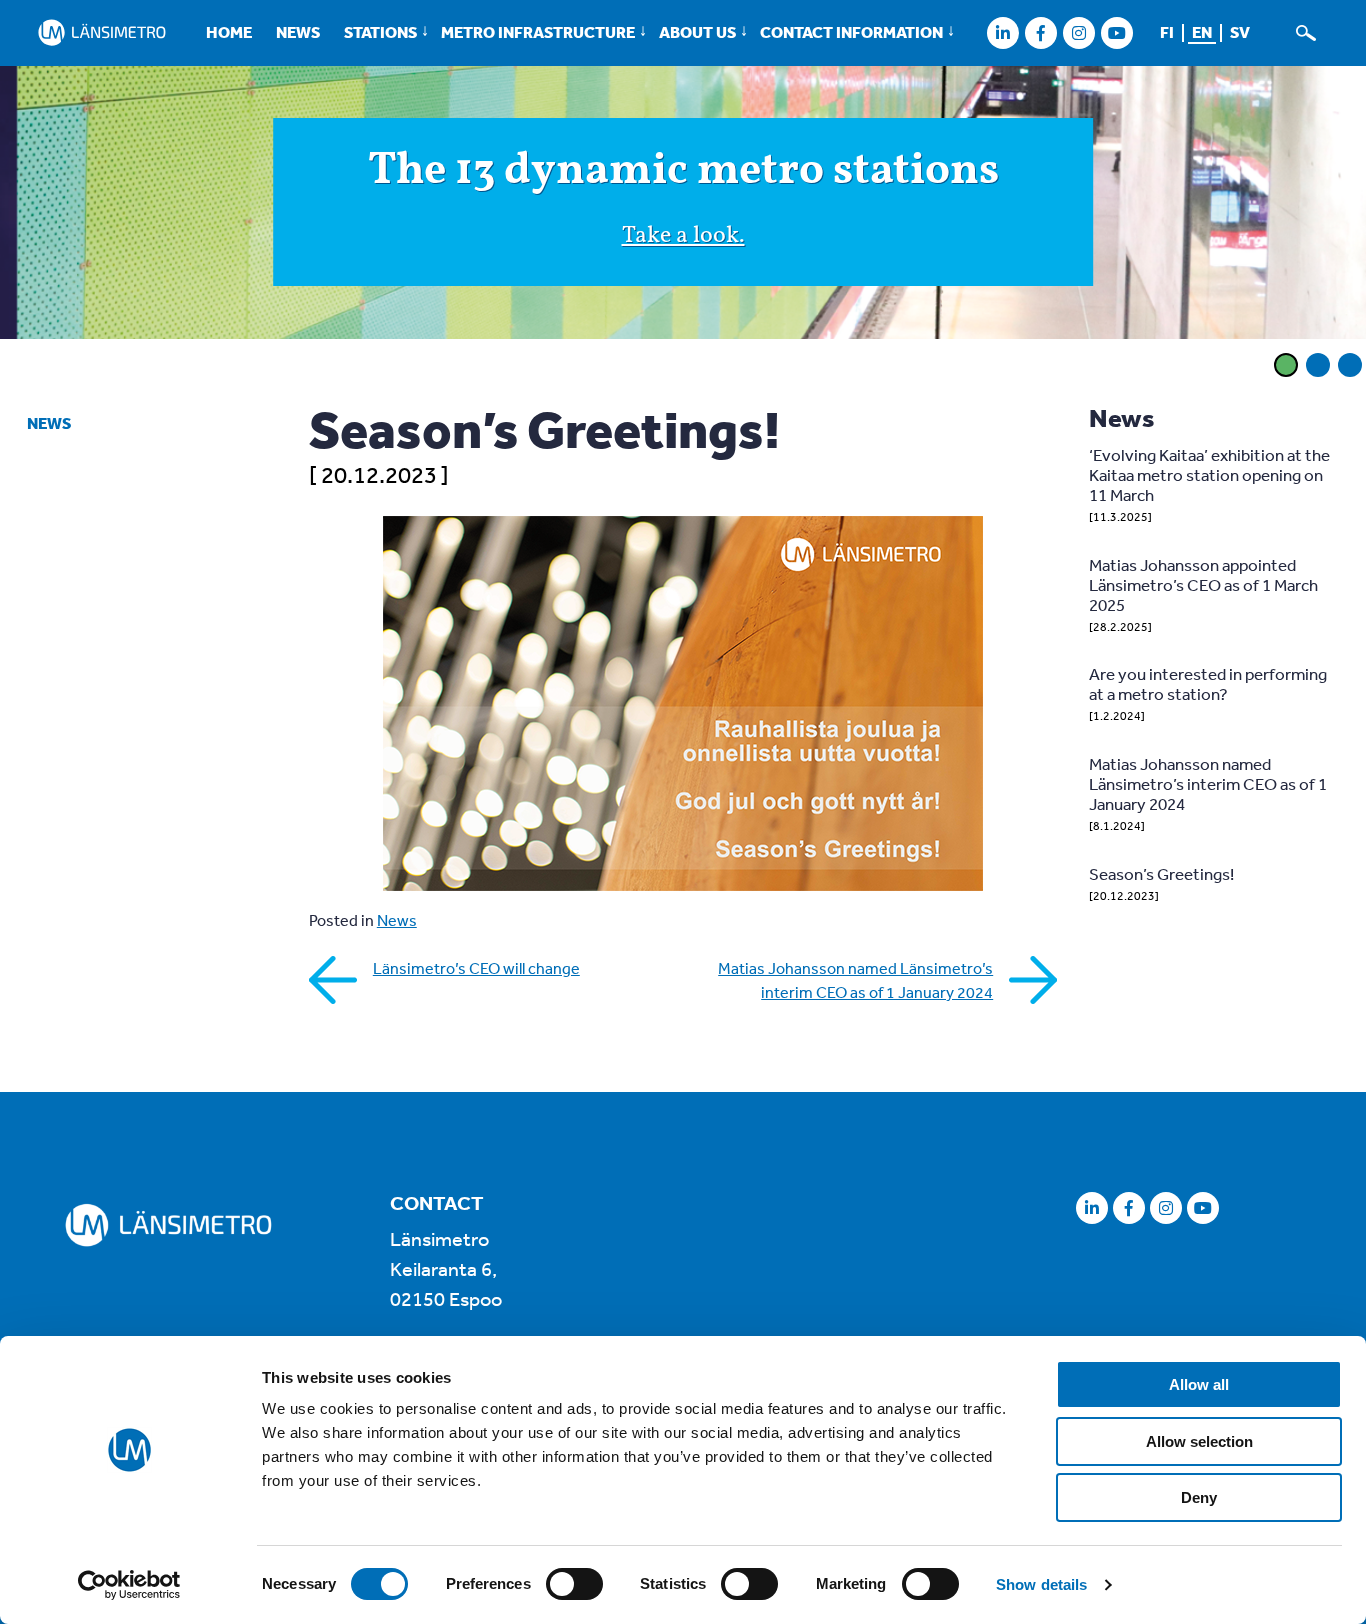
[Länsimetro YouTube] (1116, 32)
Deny (1199, 1497)
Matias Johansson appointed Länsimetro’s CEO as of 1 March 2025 (1203, 584)
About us (697, 32)
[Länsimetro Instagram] (1078, 32)
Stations (380, 32)
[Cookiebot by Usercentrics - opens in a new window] (129, 1585)
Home (229, 32)
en (1202, 32)
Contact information (851, 32)
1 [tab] (1286, 365)
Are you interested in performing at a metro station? (1208, 683)
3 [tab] (1350, 365)
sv (1240, 32)
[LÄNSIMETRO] (102, 32)
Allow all (1199, 1384)
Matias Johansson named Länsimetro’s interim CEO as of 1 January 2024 (855, 980)
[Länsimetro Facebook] (1040, 32)
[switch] (574, 1584)
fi (1167, 32)
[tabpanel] (683, 205)
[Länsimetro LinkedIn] (1002, 32)
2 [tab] (1318, 365)
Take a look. (683, 236)
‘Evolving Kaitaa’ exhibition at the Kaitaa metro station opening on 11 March (1209, 474)
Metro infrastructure (538, 32)
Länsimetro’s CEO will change (476, 968)
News (298, 32)
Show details (1041, 1584)
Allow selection (1199, 1441)
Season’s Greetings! (1161, 873)
